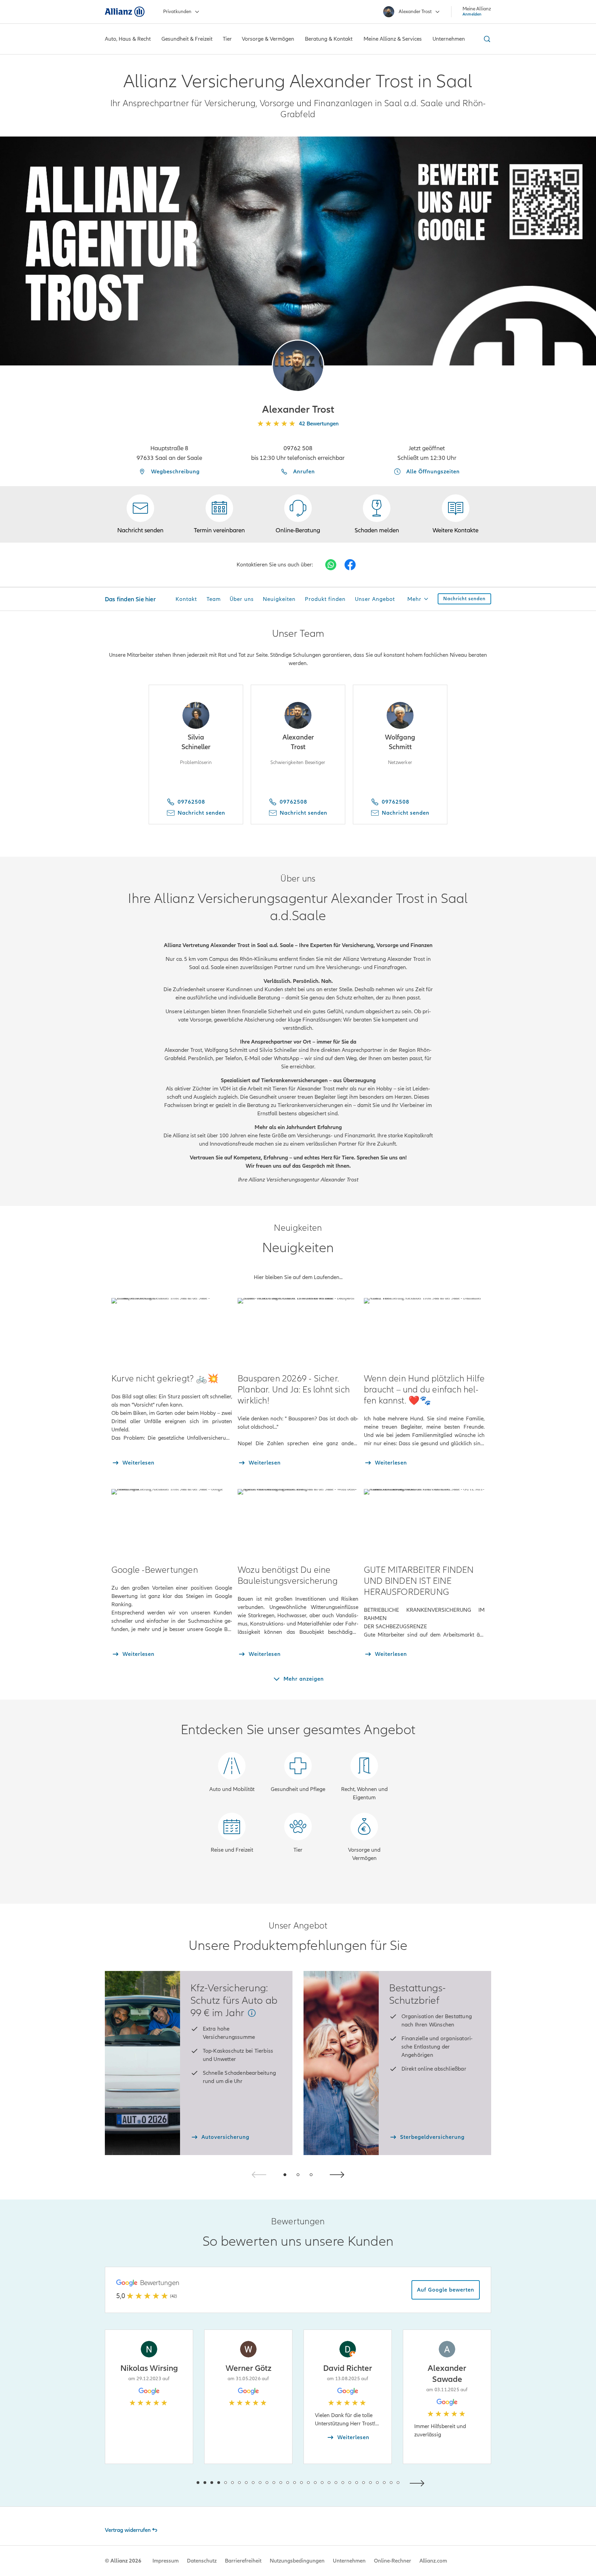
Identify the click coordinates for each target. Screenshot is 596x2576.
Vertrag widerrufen (128, 2530)
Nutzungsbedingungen (297, 2561)
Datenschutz (202, 2561)
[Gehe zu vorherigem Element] (177, 2482)
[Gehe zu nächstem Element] (419, 2482)
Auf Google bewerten (446, 2290)
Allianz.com (433, 2561)
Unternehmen (349, 2561)
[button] (298, 366)
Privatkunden (177, 12)
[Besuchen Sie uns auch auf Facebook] (350, 565)
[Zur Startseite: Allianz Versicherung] (125, 12)
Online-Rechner (393, 2561)
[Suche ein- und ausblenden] (486, 39)
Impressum (166, 2561)
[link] (298, 514)
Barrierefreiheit (243, 2561)
